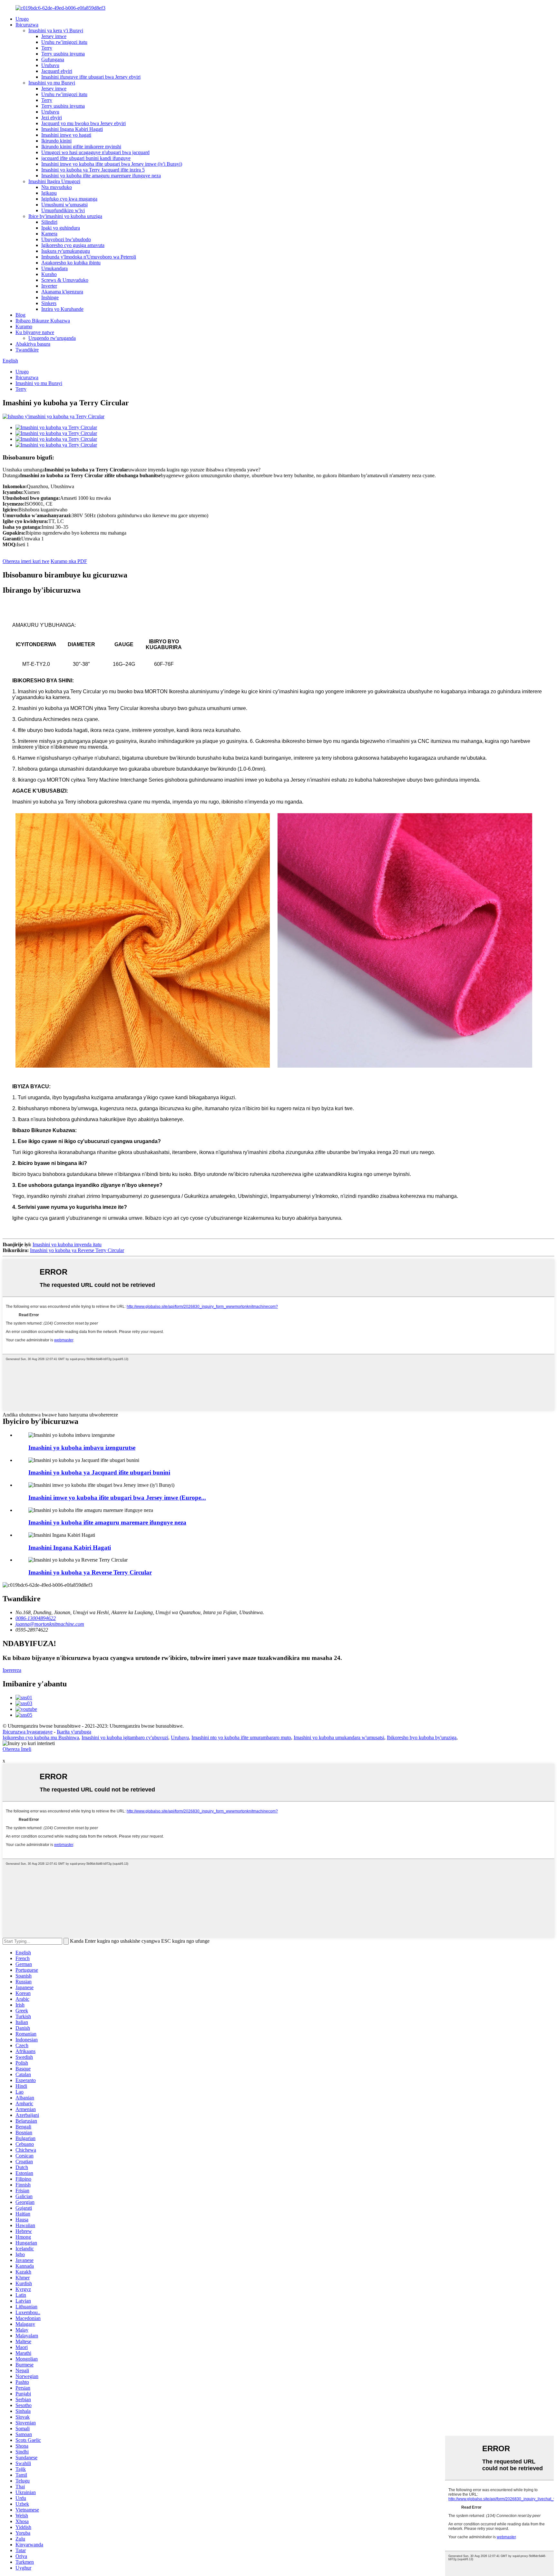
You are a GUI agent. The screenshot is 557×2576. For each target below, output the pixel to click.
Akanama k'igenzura (62, 292)
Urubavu (50, 65)
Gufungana (53, 59)
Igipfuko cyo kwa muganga (69, 199)
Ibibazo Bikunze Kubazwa (43, 321)
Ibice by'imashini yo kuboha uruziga (65, 216)
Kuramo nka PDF (69, 561)
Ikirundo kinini (56, 141)
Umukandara (54, 268)
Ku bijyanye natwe (35, 332)
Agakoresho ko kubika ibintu (71, 263)
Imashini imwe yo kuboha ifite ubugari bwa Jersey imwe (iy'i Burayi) (112, 164)
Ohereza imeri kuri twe (26, 561)
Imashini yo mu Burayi (52, 83)
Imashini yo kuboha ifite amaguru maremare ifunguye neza (101, 176)
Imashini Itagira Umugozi (54, 181)
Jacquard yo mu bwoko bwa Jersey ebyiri (83, 123)
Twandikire (27, 350)
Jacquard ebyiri (57, 71)
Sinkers (49, 303)
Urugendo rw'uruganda (52, 338)
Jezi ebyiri (52, 118)
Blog (20, 315)
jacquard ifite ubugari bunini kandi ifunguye (86, 158)
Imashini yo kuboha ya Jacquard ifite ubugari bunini (99, 1472)
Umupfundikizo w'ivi (63, 210)
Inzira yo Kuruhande (62, 309)
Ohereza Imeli (17, 1749)
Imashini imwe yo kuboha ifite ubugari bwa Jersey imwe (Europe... (117, 1498)
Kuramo (24, 326)
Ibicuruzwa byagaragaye (28, 1732)
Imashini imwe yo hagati (66, 135)
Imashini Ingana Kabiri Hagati (72, 129)
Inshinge (50, 297)
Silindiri (49, 222)
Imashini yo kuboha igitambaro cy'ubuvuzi (125, 1737)
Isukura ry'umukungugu (66, 251)
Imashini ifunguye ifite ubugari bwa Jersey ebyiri (91, 77)
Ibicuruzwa (27, 25)
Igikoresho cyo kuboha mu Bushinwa (41, 1737)
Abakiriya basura (33, 344)
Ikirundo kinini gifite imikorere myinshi (81, 147)
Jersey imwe (54, 36)
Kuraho (49, 274)
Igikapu (49, 193)
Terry (47, 48)
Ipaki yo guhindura (61, 228)
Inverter (49, 286)
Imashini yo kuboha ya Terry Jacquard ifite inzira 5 (93, 170)
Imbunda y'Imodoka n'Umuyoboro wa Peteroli (89, 257)
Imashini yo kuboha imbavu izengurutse (82, 1448)
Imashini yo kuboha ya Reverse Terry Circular (77, 1250)
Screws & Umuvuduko (65, 280)
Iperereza (12, 1670)
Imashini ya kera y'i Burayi (56, 30)
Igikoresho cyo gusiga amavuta (73, 245)
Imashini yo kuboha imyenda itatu (67, 1244)
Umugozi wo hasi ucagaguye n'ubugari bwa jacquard (95, 152)
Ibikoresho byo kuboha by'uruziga (422, 1737)
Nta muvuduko (57, 187)
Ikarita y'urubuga (74, 1732)
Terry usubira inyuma (63, 54)
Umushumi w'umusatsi (64, 205)
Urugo (22, 19)
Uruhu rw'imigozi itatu (64, 42)
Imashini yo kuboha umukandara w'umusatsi (339, 1737)
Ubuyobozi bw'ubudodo (66, 239)
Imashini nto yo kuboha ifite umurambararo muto (241, 1737)
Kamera (49, 234)
